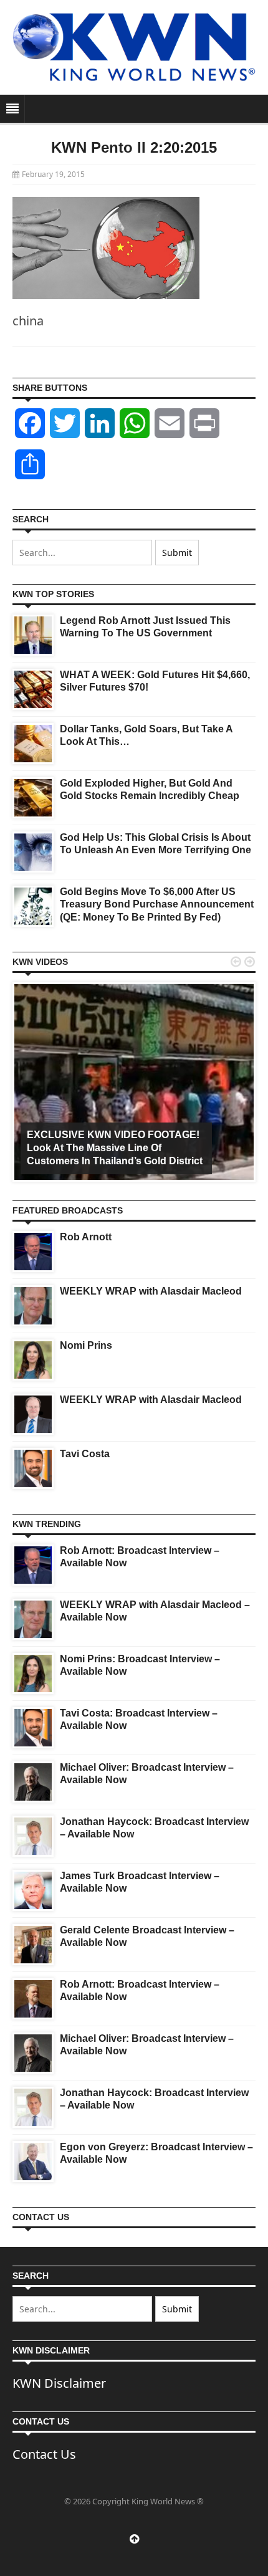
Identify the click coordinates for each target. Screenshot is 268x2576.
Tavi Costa (85, 1454)
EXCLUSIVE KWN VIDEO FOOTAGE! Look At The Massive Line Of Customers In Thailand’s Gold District (115, 1148)
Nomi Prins (86, 1345)
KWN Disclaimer (59, 2383)
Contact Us (44, 2454)
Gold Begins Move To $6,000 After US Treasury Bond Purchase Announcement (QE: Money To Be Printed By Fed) (157, 905)
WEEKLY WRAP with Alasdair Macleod (151, 1291)
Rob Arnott (86, 1237)
